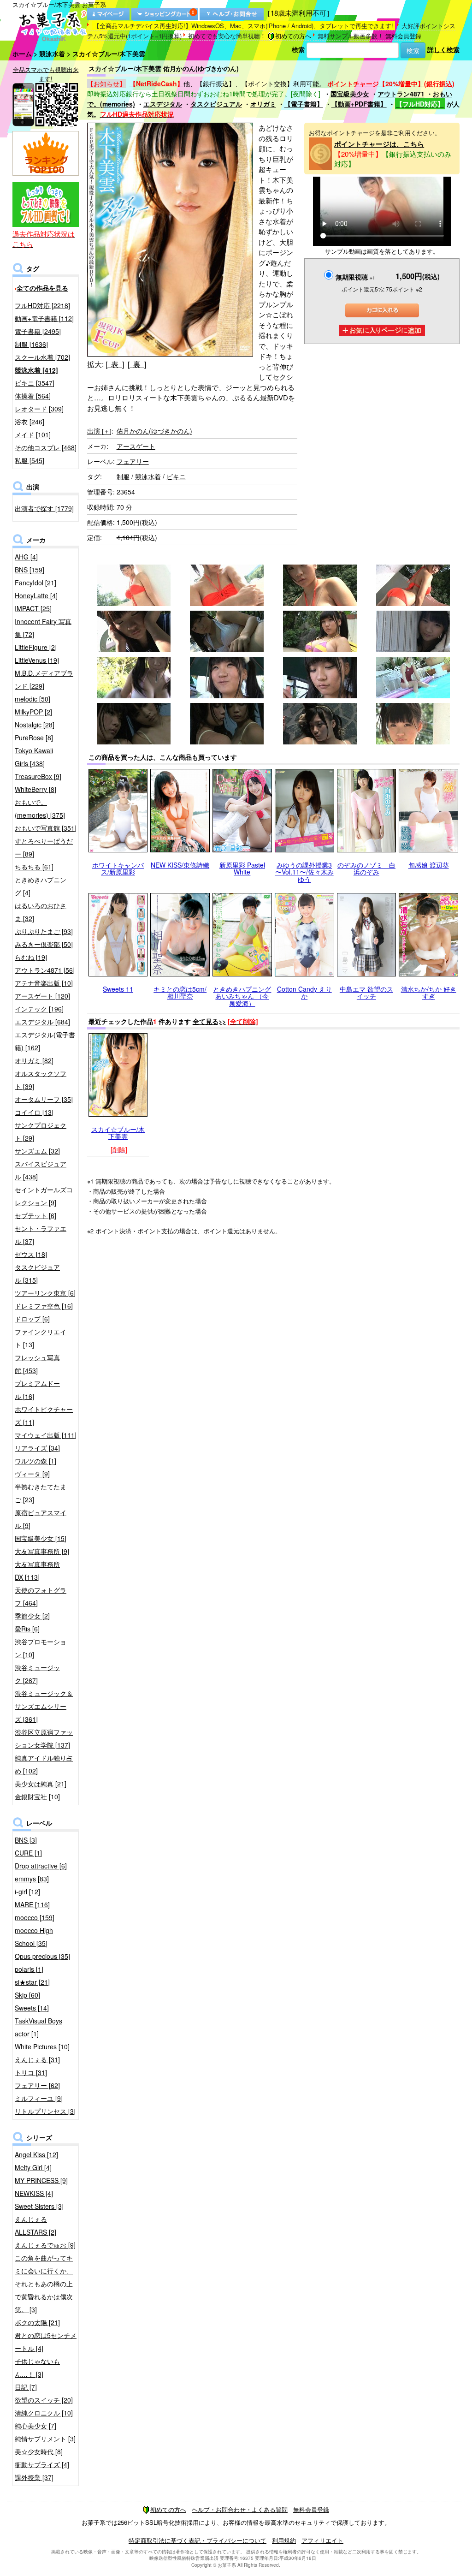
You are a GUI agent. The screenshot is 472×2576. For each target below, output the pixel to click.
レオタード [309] (39, 409)
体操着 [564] (33, 396)
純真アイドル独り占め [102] (44, 1764)
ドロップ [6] (32, 1319)
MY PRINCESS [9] (41, 2180)
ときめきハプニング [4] (41, 886)
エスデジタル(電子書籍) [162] (45, 1041)
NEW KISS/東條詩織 (180, 865)
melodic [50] (32, 699)
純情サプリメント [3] (45, 2439)
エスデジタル (163, 104)
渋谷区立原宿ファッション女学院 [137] (44, 1738)
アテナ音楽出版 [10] (44, 983)
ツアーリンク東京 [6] (45, 1293)
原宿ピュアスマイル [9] (41, 1519)
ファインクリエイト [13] (41, 1338)
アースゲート (136, 446)
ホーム (22, 54)
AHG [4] (26, 557)
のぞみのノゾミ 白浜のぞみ (366, 868)
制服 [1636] (31, 344)
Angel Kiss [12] (36, 2154)
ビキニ (176, 476)
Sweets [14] (32, 2008)
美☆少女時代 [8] (39, 2451)
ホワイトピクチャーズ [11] (44, 1416)
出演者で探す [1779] (44, 508)
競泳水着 (52, 54)
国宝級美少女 (350, 94)
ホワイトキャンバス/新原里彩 (118, 868)
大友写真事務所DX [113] (37, 1571)
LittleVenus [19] (37, 660)
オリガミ (263, 104)
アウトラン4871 (401, 94)
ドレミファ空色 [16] (44, 1306)
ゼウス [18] (31, 1254)
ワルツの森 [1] (35, 1461)
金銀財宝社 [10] (37, 1797)
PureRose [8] (34, 738)
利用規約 (284, 2540)
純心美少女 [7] (35, 2426)
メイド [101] (33, 434)
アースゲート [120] (42, 996)
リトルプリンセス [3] (45, 2111)
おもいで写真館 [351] (46, 828)
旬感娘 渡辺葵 (429, 865)
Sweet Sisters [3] (39, 2206)
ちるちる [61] (34, 867)
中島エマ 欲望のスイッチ (366, 992)
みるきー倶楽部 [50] (44, 944)
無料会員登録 (403, 36)
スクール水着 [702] (42, 357)
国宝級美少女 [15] (41, 1538)
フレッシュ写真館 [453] (37, 1364)
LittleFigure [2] (36, 647)
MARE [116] (32, 1904)
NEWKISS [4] (34, 2193)
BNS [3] (26, 1840)
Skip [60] (27, 1995)
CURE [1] (28, 1853)
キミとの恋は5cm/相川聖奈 (180, 992)
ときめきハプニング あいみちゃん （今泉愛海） (242, 996)
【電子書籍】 (304, 104)
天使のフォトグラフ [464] (41, 1596)
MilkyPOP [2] (33, 712)
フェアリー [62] (37, 2085)
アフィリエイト (322, 2540)
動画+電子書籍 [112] (44, 318)
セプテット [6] (35, 1215)
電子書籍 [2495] (38, 331)
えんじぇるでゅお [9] (45, 2245)
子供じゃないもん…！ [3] (37, 2368)
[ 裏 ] (137, 364)
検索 (298, 49)
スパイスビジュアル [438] (41, 1170)
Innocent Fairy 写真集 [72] (43, 628)
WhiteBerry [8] (35, 789)
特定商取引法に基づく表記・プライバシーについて (198, 2540)
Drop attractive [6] (41, 1866)
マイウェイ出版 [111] (46, 1435)
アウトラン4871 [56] (45, 970)
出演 (99, 431)
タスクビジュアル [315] (37, 1273)
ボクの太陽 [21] (37, 2322)
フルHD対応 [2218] (42, 305)
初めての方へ (293, 36)
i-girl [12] (27, 1892)
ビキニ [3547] (35, 383)
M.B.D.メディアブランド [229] (44, 679)
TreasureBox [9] (38, 776)
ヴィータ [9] (32, 1474)
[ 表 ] (115, 364)
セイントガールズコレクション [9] (44, 1196)
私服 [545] (29, 460)
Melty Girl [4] (33, 2167)
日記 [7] (26, 2387)
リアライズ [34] (37, 1448)
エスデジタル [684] (42, 1022)
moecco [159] (35, 1917)
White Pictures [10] (42, 2047)
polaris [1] (29, 1969)
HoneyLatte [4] (36, 595)
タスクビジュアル (216, 104)
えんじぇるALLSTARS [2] (35, 2225)
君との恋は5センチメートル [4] (46, 2342)
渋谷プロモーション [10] (41, 1648)
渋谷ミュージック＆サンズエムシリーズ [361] (44, 1706)
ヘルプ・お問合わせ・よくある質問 (240, 2509)
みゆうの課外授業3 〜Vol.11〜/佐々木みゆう (304, 872)
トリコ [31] (31, 2072)
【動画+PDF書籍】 (359, 104)
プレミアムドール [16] (37, 1390)
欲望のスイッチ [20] (44, 2400)
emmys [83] (32, 1879)
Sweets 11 (118, 989)
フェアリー (133, 461)
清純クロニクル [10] (44, 2413)
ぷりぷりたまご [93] (44, 931)
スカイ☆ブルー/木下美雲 (118, 1133)
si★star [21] (32, 1982)
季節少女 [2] (32, 1616)
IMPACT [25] (33, 608)
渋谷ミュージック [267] (37, 1674)
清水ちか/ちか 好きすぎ (429, 992)
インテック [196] (39, 1009)
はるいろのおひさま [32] (41, 912)
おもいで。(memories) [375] (40, 809)
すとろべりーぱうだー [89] (44, 847)
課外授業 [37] (34, 2477)
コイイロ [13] (34, 1112)
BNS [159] (29, 570)
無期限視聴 (355, 277)
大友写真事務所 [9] (42, 1551)
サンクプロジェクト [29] (41, 1131)
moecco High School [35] (34, 1937)
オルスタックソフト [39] (41, 1080)
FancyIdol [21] (35, 583)
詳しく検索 (443, 49)
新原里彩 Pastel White (242, 868)
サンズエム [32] (37, 1151)
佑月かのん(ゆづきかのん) (154, 431)
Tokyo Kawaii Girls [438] (34, 757)
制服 (123, 476)
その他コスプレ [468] (46, 447)
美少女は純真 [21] (41, 1784)
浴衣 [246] (29, 422)
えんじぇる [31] (37, 2059)
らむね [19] (31, 957)
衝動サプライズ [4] (42, 2464)
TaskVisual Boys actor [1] (38, 2027)
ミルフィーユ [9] (39, 2098)
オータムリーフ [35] (44, 1099)
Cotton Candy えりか (304, 992)
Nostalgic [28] (35, 725)
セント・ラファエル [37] (41, 1235)
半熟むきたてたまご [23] (41, 1493)
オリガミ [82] (34, 1060)
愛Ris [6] (27, 1629)
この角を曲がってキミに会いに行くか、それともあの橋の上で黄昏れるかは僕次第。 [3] (44, 2284)
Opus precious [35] (42, 1956)
